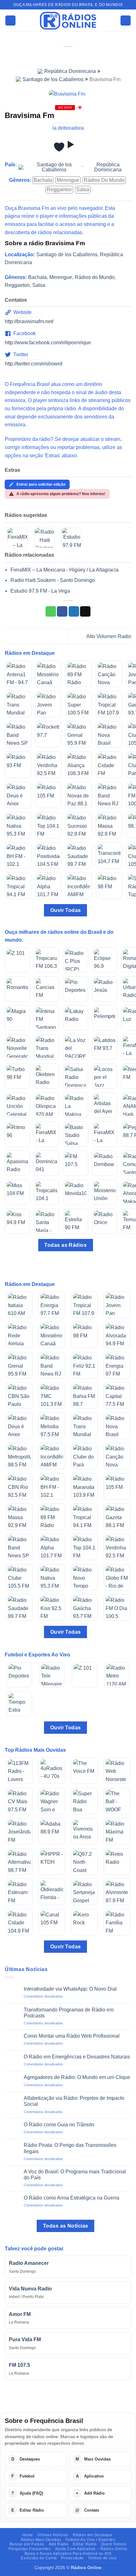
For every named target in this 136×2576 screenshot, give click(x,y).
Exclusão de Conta (39, 2558)
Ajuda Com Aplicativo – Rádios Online (91, 2549)
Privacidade (72, 2558)
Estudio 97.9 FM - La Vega (40, 591)
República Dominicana (70, 71)
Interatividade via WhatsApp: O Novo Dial (70, 1989)
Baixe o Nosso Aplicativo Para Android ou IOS (68, 2554)
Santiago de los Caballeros (53, 79)
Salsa (83, 189)
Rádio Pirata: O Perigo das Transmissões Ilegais (70, 2148)
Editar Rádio (85, 2544)
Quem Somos (114, 2544)
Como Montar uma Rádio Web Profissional (72, 2036)
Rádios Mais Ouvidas (41, 2540)
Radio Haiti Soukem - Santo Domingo (53, 580)
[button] (10, 21)
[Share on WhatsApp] (51, 612)
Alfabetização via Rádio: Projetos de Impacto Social (74, 2101)
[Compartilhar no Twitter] (74, 612)
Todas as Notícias (66, 2226)
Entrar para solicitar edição (41, 484)
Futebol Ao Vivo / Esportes (90, 2540)
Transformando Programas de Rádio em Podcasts (69, 2013)
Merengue (68, 180)
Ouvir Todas (66, 910)
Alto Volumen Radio (109, 636)
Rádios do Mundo (104, 180)
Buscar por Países (27, 2544)
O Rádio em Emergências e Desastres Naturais (77, 2057)
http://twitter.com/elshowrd (34, 364)
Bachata (43, 180)
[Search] (126, 21)
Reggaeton (59, 189)
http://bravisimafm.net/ (29, 321)
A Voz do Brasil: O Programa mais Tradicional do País (75, 2175)
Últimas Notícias (53, 2535)
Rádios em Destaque (93, 2535)
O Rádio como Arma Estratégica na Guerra (71, 2198)
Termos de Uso (102, 2558)
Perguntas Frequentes (30, 2549)
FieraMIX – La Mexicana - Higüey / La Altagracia (65, 570)
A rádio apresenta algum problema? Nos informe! (61, 494)
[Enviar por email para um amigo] (85, 612)
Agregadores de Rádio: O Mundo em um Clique (77, 2077)
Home (28, 2535)
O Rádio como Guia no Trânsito (59, 2125)
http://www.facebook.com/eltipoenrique (48, 343)
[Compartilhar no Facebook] (62, 612)
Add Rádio (59, 2544)
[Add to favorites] (59, 147)
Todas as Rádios (65, 1245)
